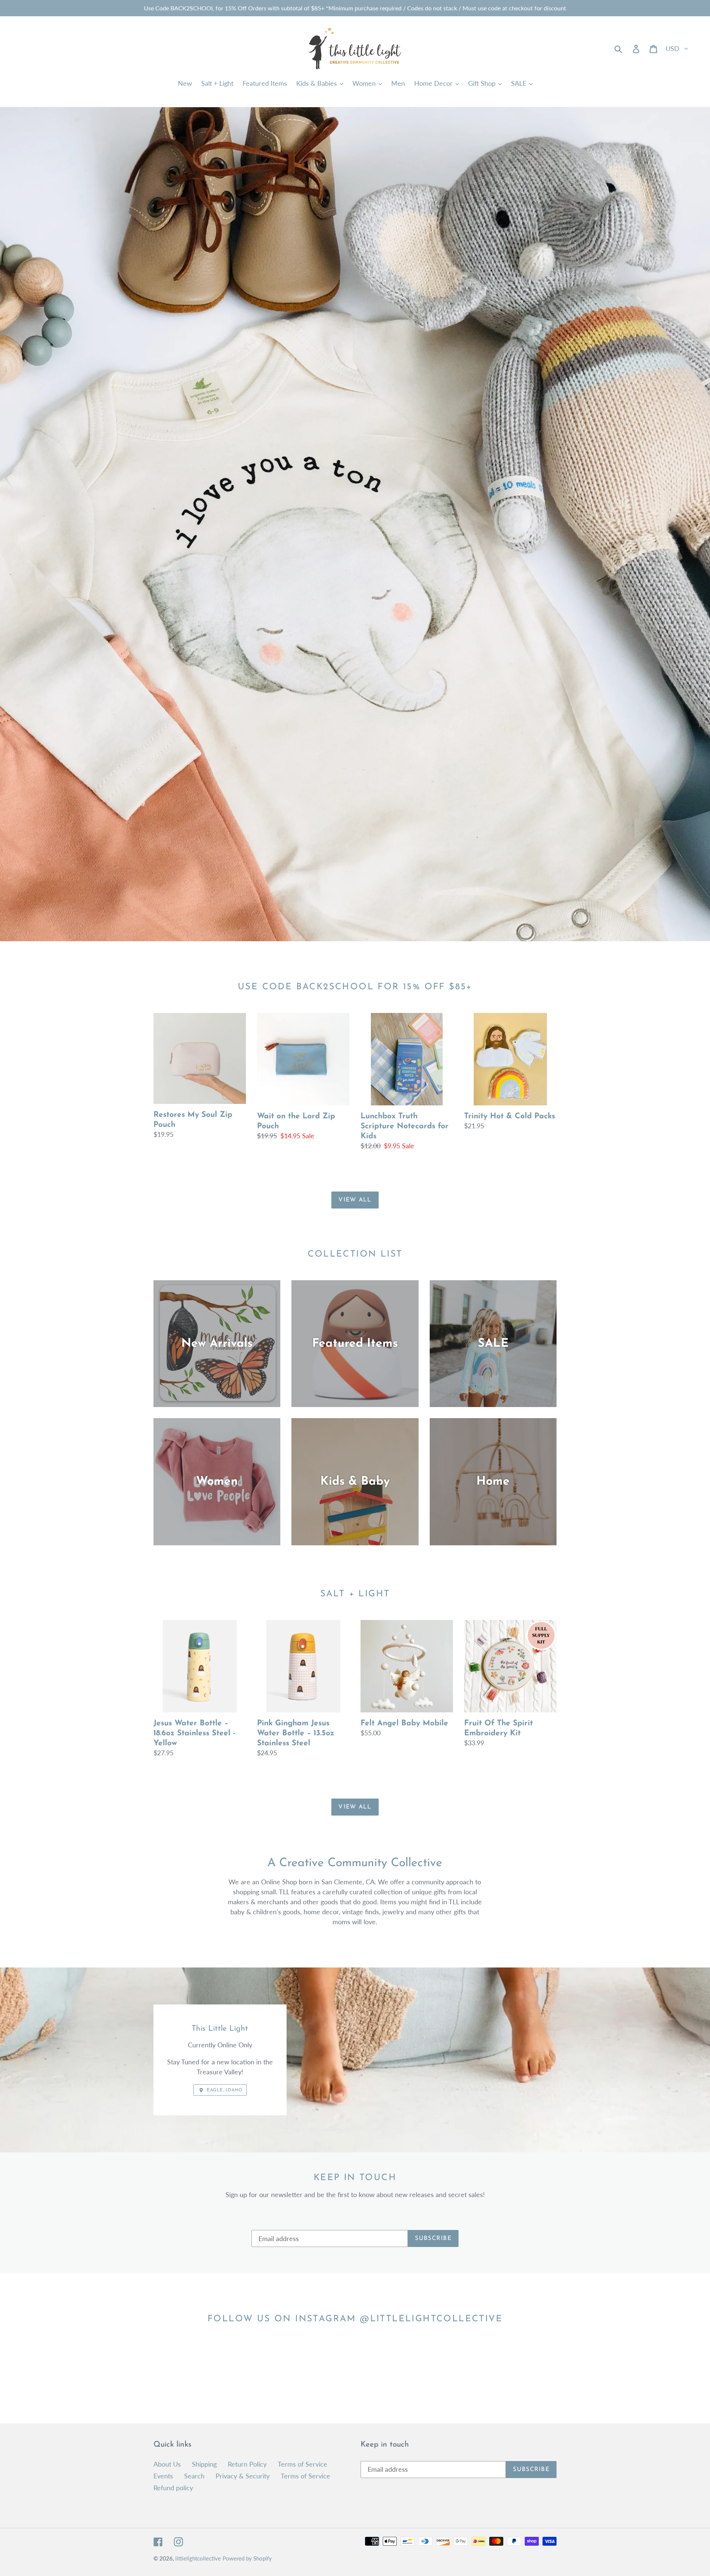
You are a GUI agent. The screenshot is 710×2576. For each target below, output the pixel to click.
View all (355, 1200)
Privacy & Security (243, 2476)
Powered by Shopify (247, 2558)
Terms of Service (302, 2464)
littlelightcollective (198, 2558)
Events (163, 2476)
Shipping (204, 2464)
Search (194, 2476)
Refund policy (173, 2488)
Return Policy (247, 2464)
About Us (167, 2464)
